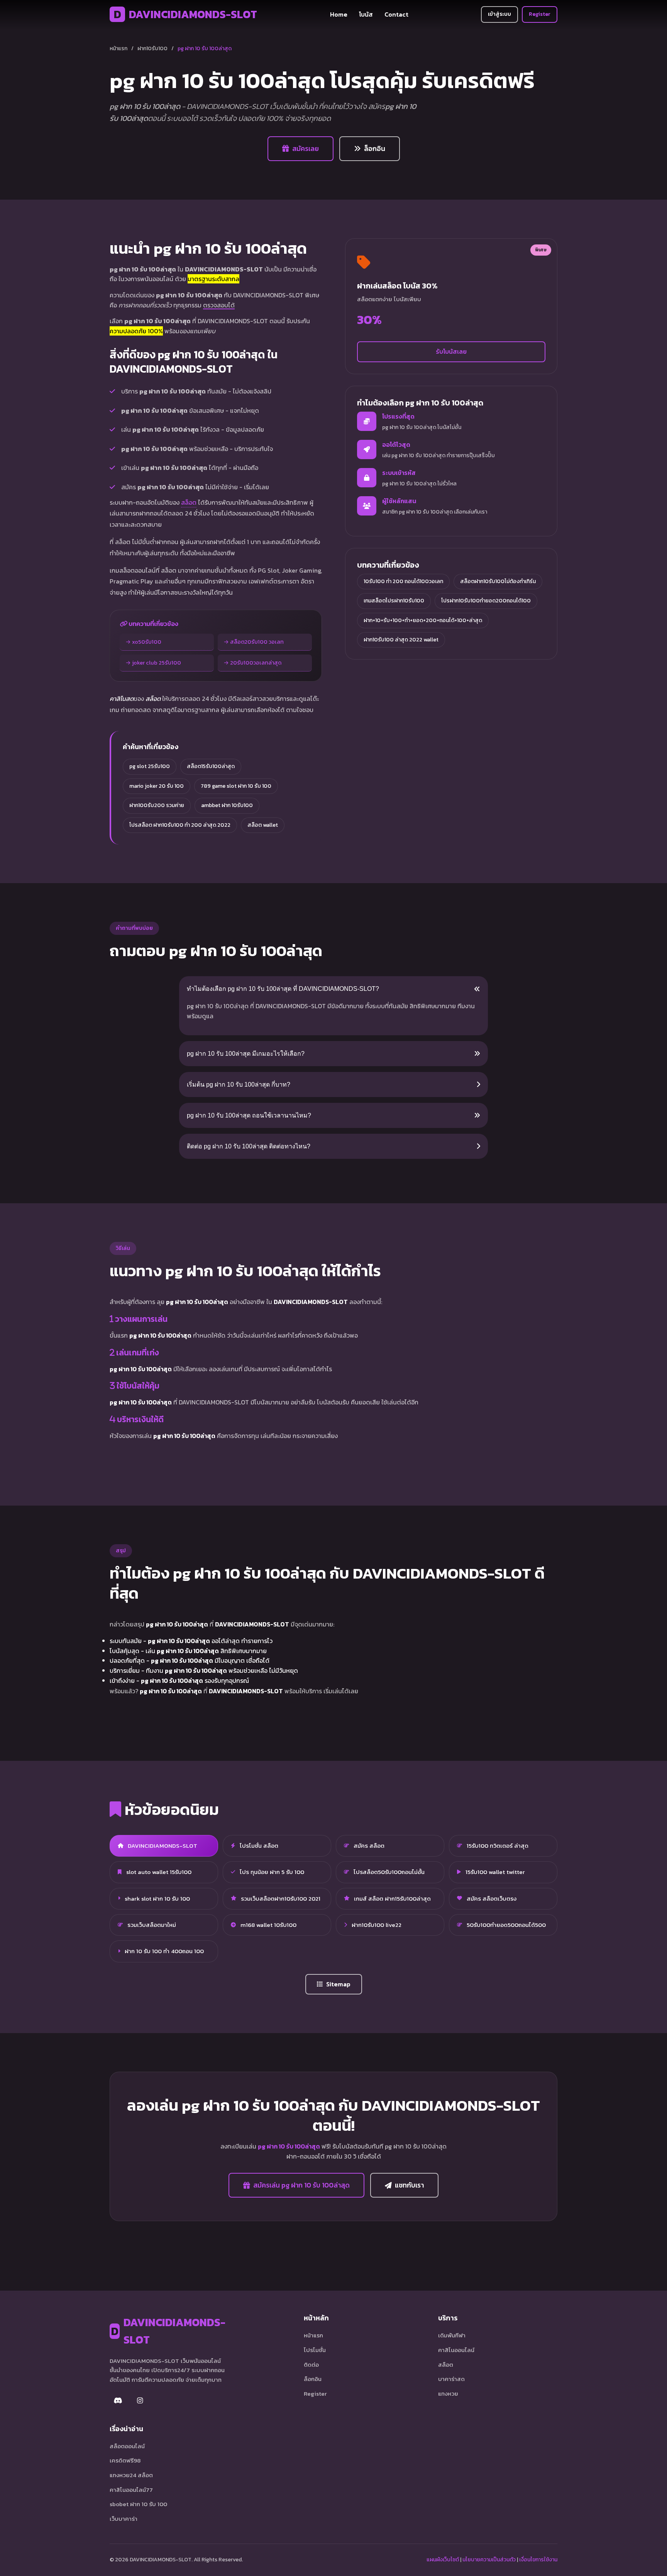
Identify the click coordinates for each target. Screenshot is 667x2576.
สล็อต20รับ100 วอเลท (257, 642)
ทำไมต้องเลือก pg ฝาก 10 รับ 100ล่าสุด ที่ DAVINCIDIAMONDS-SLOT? (283, 989)
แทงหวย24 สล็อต (131, 2475)
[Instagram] (140, 2401)
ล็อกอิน (375, 149)
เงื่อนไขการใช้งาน (538, 2560)
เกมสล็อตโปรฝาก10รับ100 (394, 601)
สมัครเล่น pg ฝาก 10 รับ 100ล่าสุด (301, 2185)
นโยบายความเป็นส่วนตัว (489, 2560)
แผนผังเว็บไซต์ (443, 2560)
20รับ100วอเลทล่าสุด (256, 663)
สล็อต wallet (263, 825)
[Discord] (118, 2401)
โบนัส (366, 14)
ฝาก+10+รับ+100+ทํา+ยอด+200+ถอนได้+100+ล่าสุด (423, 620)
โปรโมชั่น (315, 2350)
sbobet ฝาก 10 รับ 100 (138, 2504)
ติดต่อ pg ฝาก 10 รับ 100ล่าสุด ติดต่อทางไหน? (249, 1146)
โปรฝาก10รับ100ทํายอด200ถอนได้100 (486, 601)
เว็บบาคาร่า (124, 2519)
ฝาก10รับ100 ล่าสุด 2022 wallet (401, 640)
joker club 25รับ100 (157, 663)
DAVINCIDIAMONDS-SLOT (185, 14)
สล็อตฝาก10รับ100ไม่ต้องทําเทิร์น (498, 581)
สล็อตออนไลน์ (127, 2446)
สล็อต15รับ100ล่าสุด (211, 766)
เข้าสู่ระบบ (499, 14)
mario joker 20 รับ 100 (157, 786)
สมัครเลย (306, 149)
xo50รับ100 (147, 642)
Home (339, 14)
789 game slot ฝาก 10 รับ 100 (236, 786)
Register (540, 14)
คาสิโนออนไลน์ (456, 2350)
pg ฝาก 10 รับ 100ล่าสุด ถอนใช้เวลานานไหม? (249, 1115)
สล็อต (189, 502)
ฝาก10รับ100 (152, 48)
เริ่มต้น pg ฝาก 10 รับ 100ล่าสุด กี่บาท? (239, 1084)
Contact (396, 14)
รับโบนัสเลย (451, 351)
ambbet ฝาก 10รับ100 (227, 805)
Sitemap (338, 1984)
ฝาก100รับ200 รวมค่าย (157, 805)
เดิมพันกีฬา (452, 2335)
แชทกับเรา (409, 2185)
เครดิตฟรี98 (125, 2460)
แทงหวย (448, 2394)
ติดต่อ (311, 2365)
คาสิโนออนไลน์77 (131, 2490)
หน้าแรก (119, 48)
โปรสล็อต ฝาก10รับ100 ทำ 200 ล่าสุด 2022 (180, 825)
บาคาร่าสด (451, 2379)
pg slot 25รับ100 (150, 766)
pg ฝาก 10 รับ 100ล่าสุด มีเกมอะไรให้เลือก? (246, 1054)
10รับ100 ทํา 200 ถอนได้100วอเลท (403, 581)
